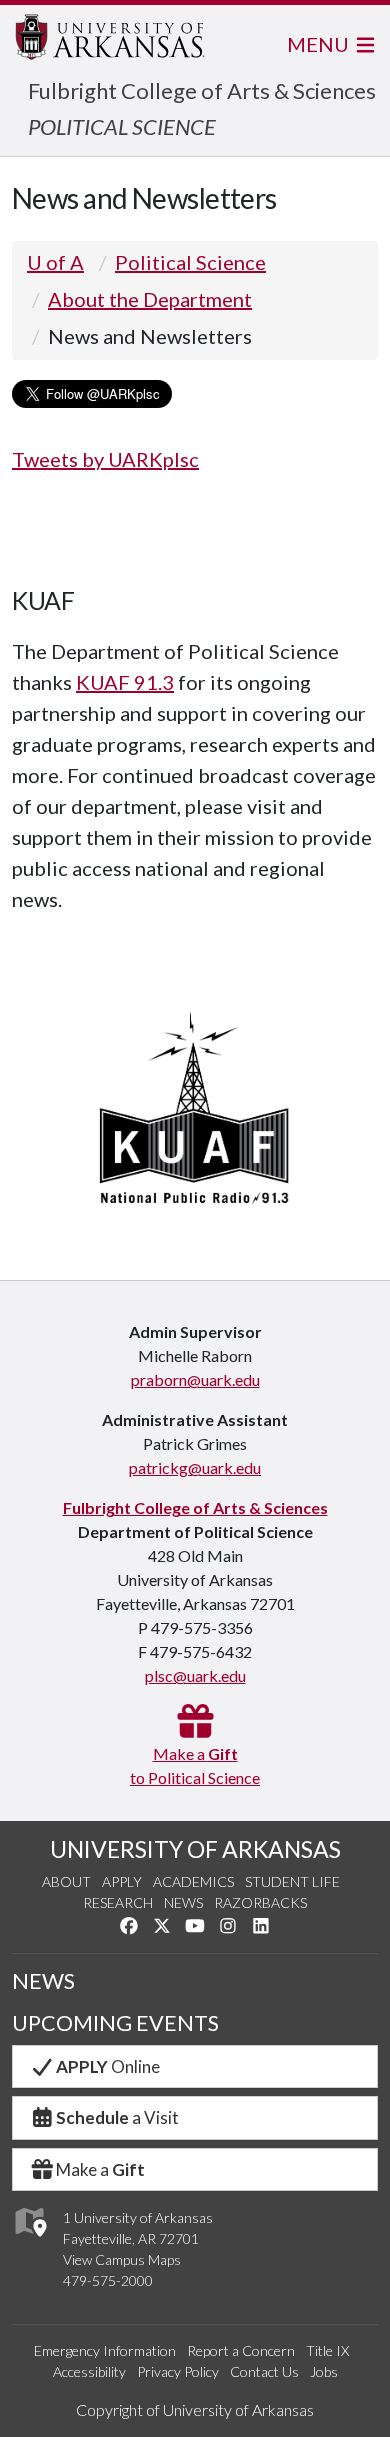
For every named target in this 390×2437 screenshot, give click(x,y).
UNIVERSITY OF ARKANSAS (195, 1849)
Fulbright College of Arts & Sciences (202, 90)
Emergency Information (105, 2350)
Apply (122, 1881)
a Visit (117, 2117)
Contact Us (264, 2371)
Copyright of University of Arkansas (195, 2409)
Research (118, 1902)
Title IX (327, 2350)
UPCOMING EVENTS (115, 2023)
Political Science (190, 262)
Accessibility (89, 2371)
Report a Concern (241, 2350)
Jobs (324, 2371)
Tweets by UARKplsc (105, 459)
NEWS (43, 1981)
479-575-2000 (108, 2280)
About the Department (150, 299)
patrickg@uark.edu (195, 1467)
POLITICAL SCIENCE (122, 126)
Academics (193, 1881)
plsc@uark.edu (195, 1675)
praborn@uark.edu (195, 1379)
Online (108, 2066)
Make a (100, 2169)
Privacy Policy (178, 2371)
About (66, 1881)
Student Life (292, 1881)
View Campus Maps (122, 2259)
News (183, 1902)
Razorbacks (260, 1902)
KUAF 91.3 (125, 682)
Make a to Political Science (195, 1765)
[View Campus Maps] (29, 2242)
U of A (55, 262)
